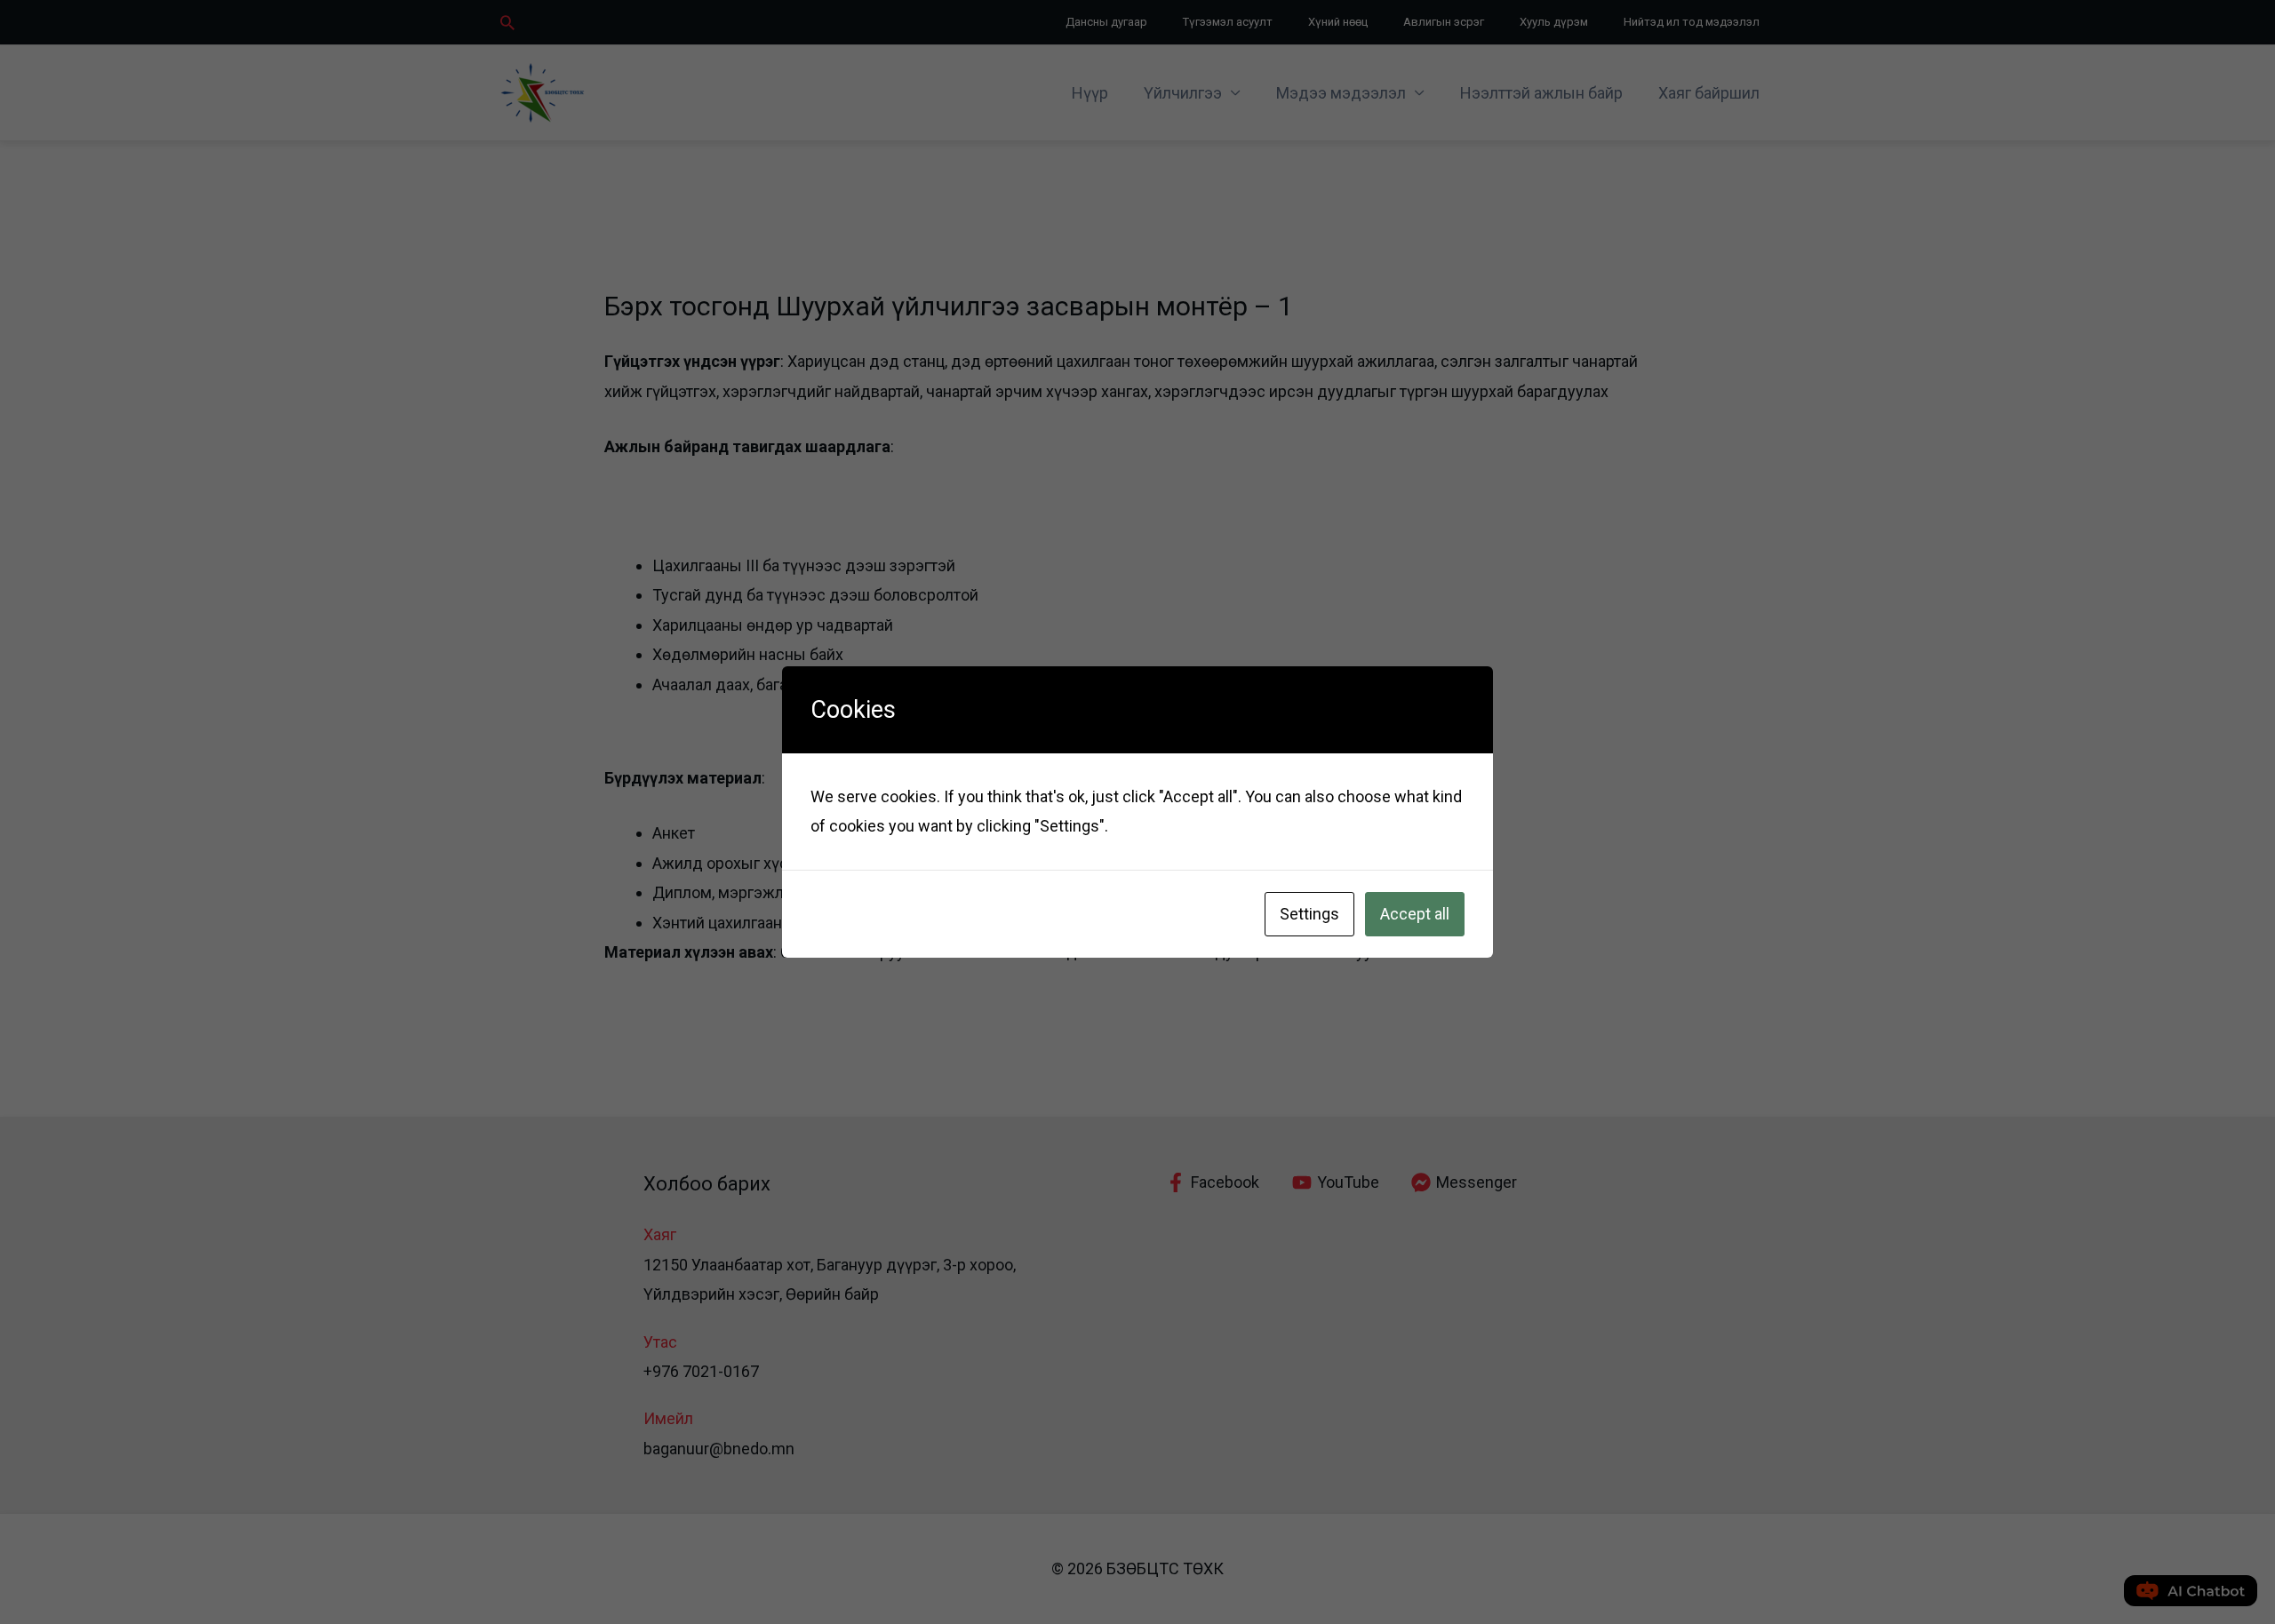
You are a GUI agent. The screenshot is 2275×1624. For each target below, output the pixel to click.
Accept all (1415, 914)
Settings (1309, 914)
